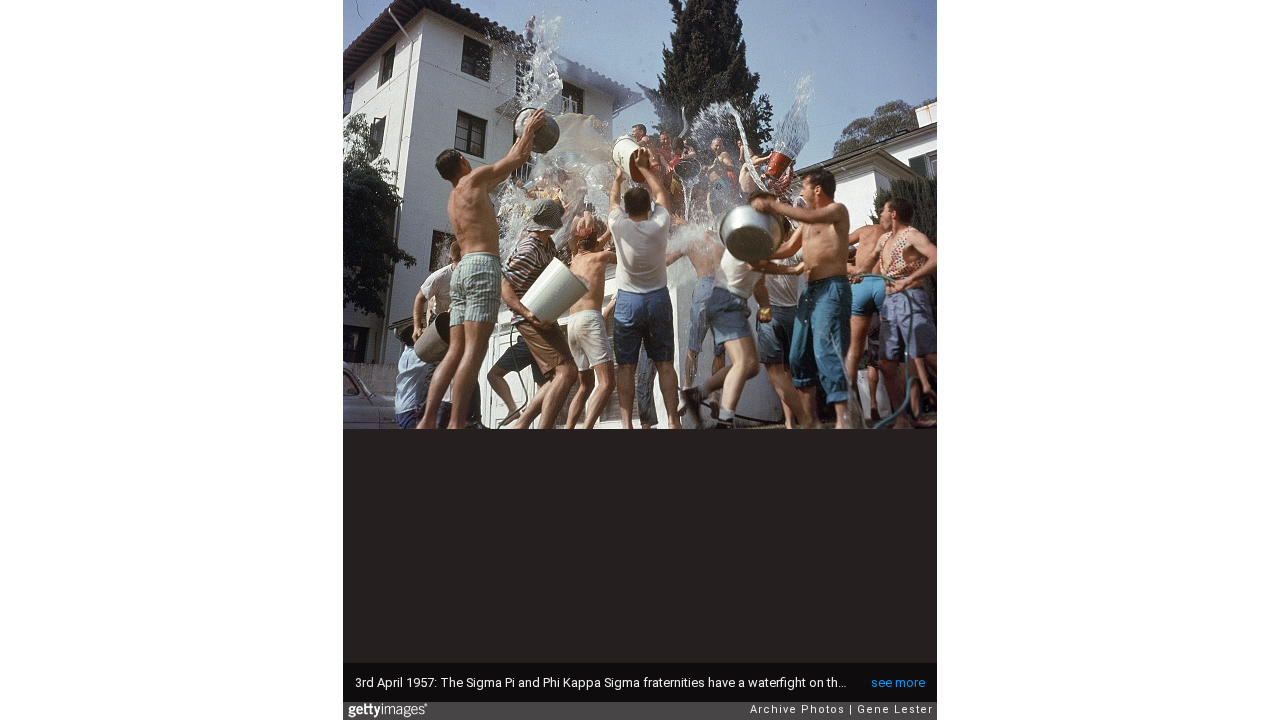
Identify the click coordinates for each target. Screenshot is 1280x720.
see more (898, 682)
